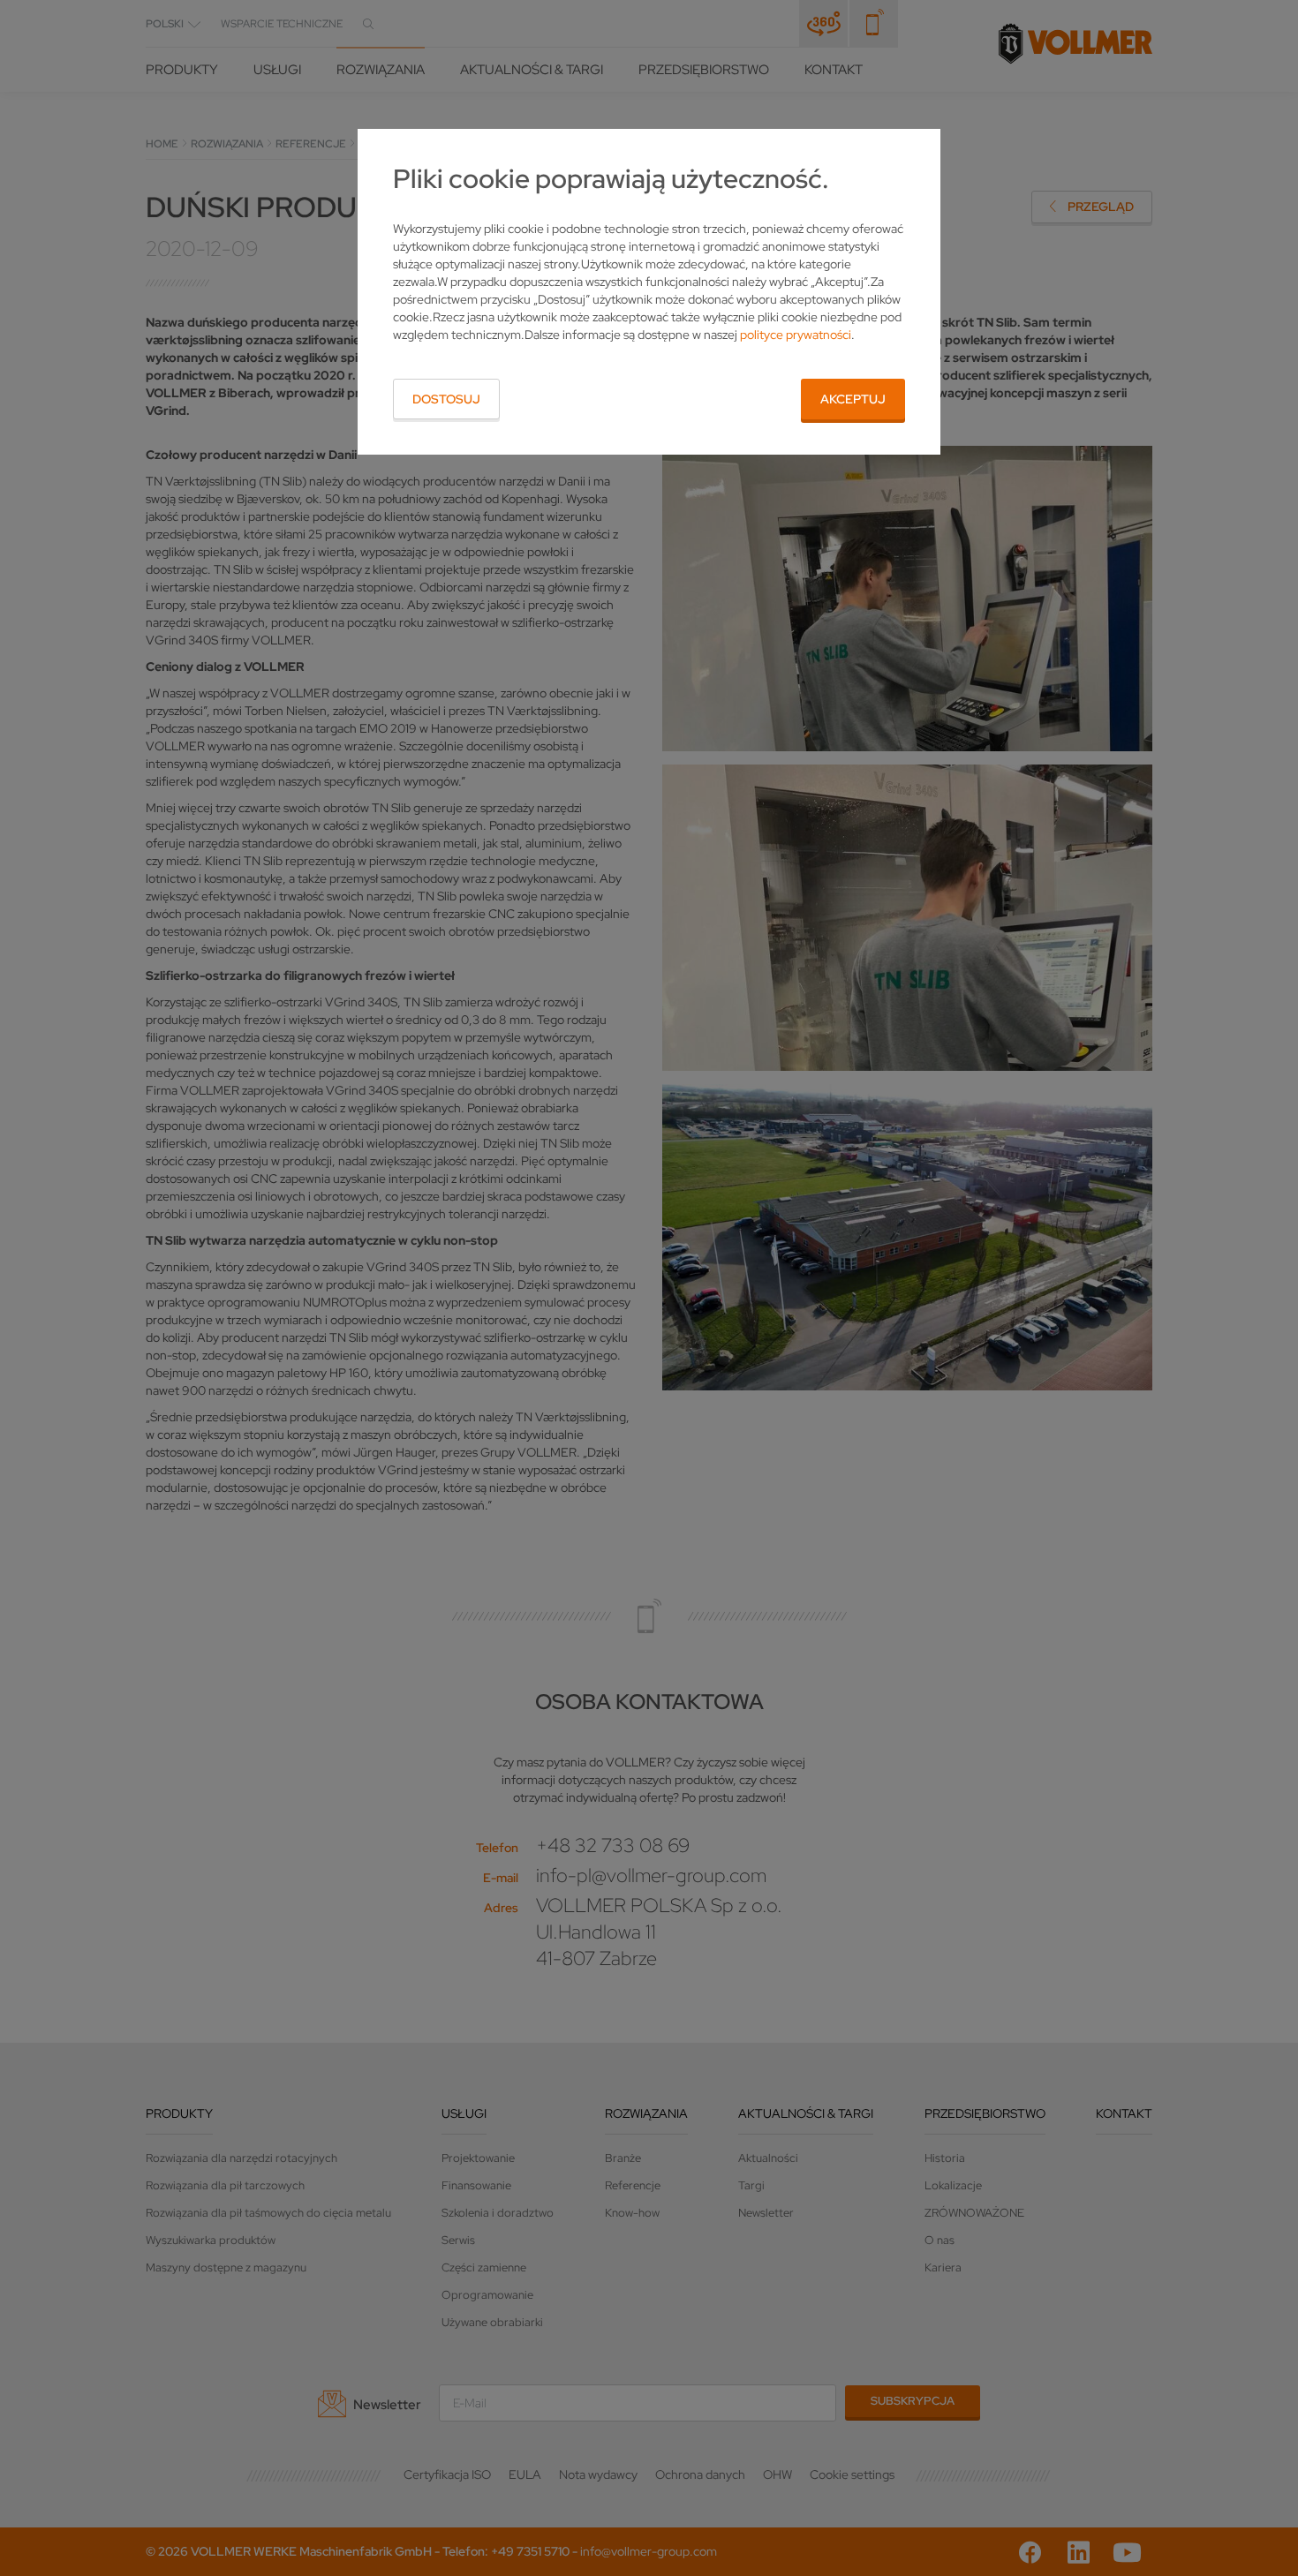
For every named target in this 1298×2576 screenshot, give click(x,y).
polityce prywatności (796, 335)
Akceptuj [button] (853, 399)
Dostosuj (446, 399)
